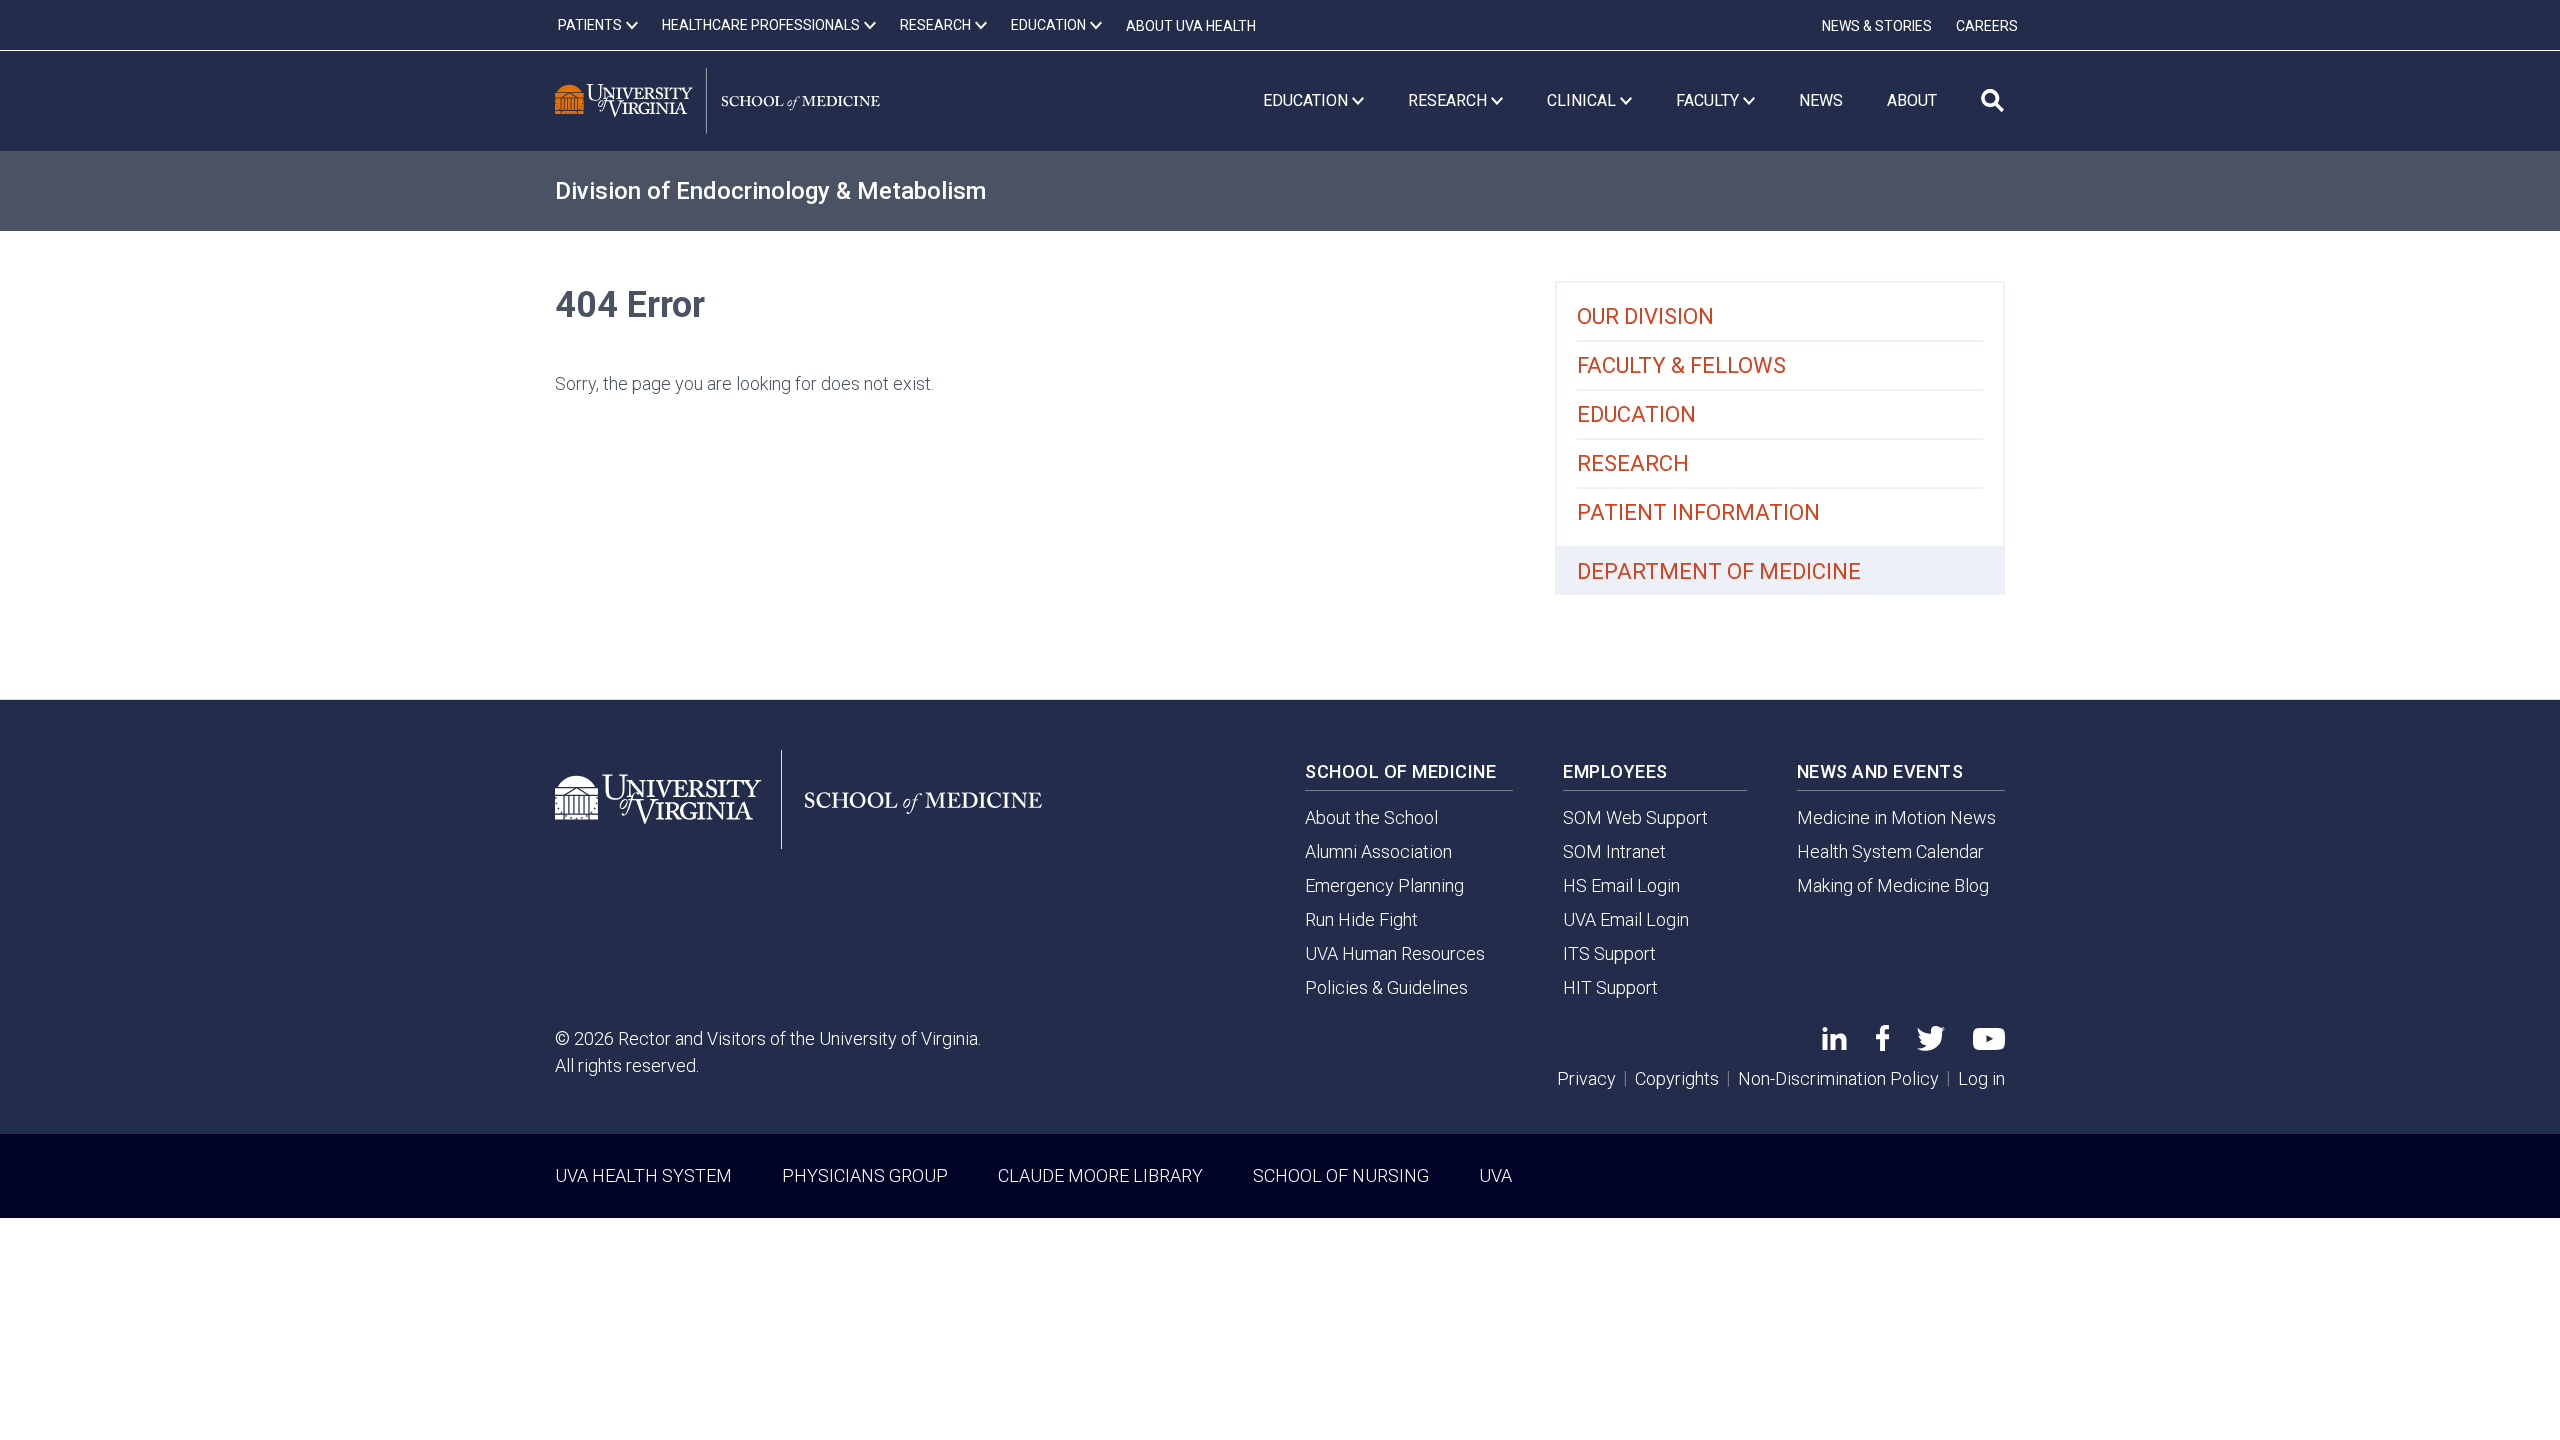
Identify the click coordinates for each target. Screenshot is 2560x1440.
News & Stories (1877, 26)
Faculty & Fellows (1681, 365)
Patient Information (1698, 512)
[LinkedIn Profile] (1834, 1043)
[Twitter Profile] (1931, 1044)
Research (1633, 463)
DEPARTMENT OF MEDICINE (1719, 571)
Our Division (1645, 316)
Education (1636, 414)
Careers (1987, 26)
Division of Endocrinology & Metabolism (770, 191)
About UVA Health (1191, 26)
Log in (1981, 1078)
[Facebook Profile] (1882, 1044)
